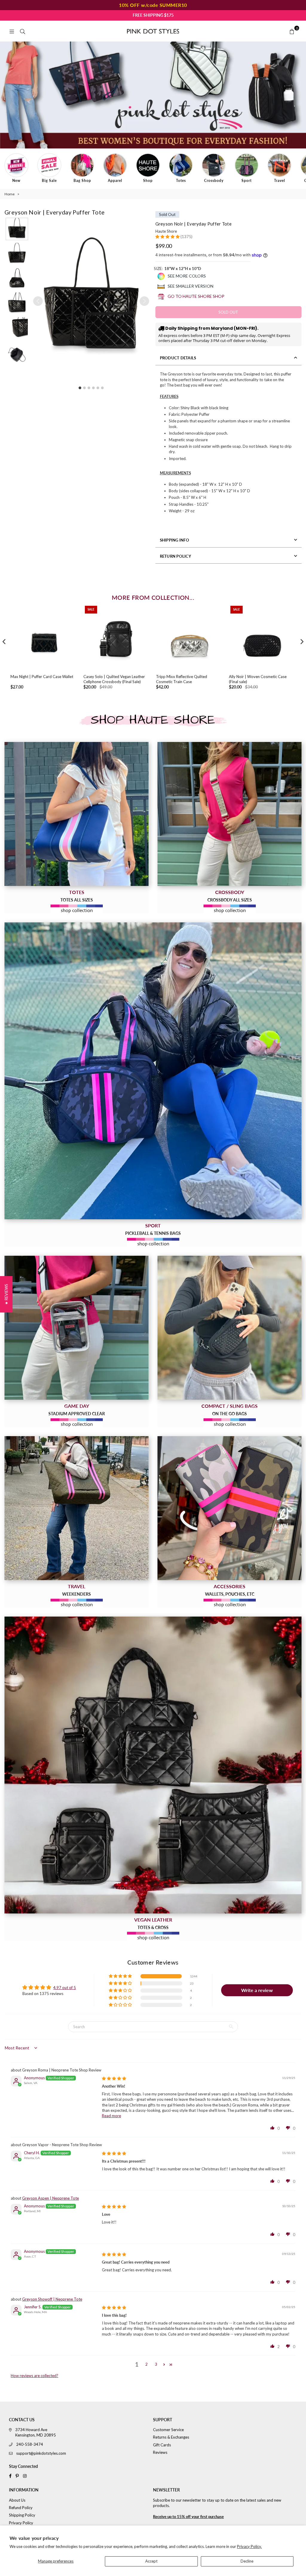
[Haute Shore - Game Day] (76, 1328)
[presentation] (4, 642)
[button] (17, 229)
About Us (17, 2500)
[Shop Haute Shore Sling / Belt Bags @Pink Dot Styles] (229, 1328)
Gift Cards (162, 2445)
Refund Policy (21, 2508)
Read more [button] (111, 2116)
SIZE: (178, 269)
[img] (114, 2078)
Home (10, 194)
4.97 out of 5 (65, 1988)
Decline (247, 2561)
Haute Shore (166, 231)
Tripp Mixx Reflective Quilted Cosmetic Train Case (182, 679)
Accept (151, 2561)
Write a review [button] (257, 1990)
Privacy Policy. (249, 2546)
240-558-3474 (30, 2444)
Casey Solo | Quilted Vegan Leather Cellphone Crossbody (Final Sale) (114, 679)
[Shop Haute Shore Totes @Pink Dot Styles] (76, 814)
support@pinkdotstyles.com (41, 2453)
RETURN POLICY (175, 556)
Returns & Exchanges (171, 2437)
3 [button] (156, 2364)
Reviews (160, 2452)
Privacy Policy (21, 2523)
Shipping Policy (22, 2515)
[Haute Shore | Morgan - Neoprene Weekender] (76, 1508)
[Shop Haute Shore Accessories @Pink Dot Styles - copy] (229, 1508)
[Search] (22, 31)
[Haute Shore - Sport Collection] (153, 1071)
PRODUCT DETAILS (178, 358)
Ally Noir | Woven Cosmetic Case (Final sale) (258, 679)
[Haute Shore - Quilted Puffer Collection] (153, 1765)
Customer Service (168, 2430)
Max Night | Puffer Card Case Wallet (42, 677)
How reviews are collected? (35, 2376)
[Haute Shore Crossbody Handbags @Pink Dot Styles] (229, 814)
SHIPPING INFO (175, 540)
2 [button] (146, 2364)
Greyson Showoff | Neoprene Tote (52, 2299)
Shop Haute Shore (153, 720)
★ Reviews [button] (6, 1294)
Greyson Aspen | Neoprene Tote (51, 2198)
